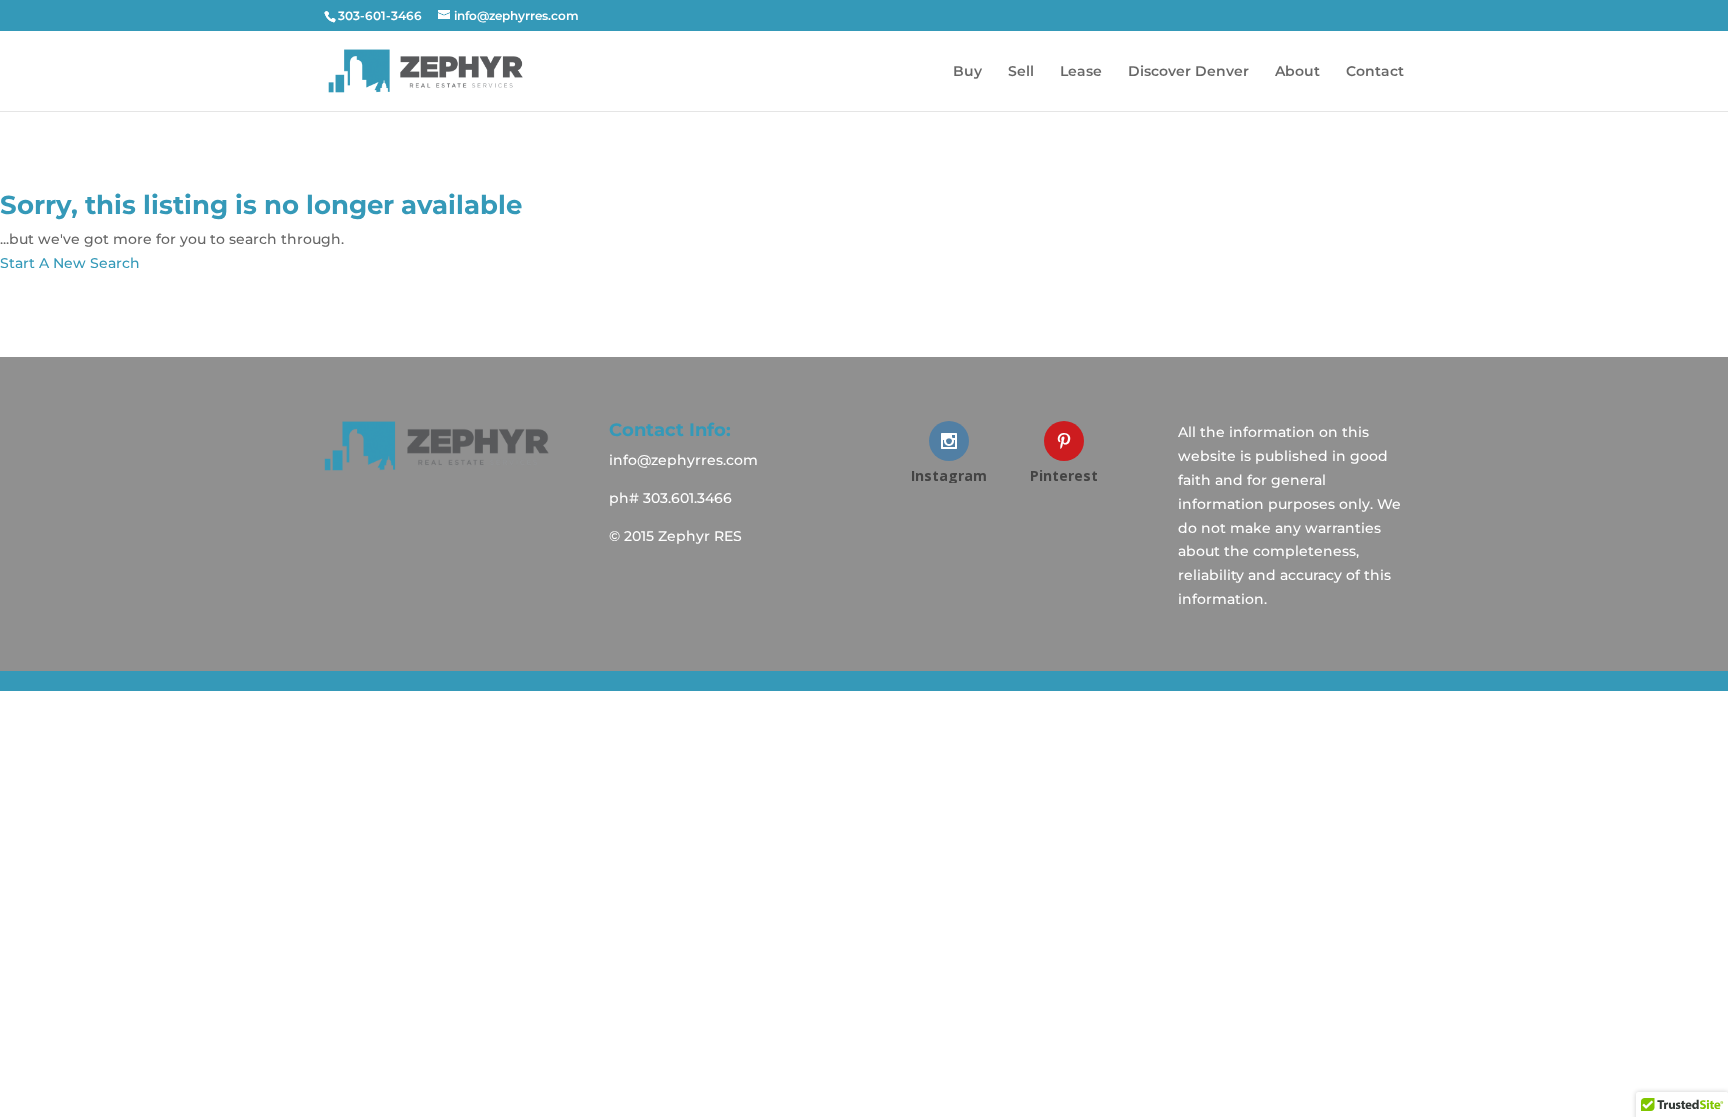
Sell (1021, 72)
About (1297, 72)
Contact (1375, 72)
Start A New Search (70, 263)
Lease (1081, 72)
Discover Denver (1188, 72)
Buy (967, 72)
